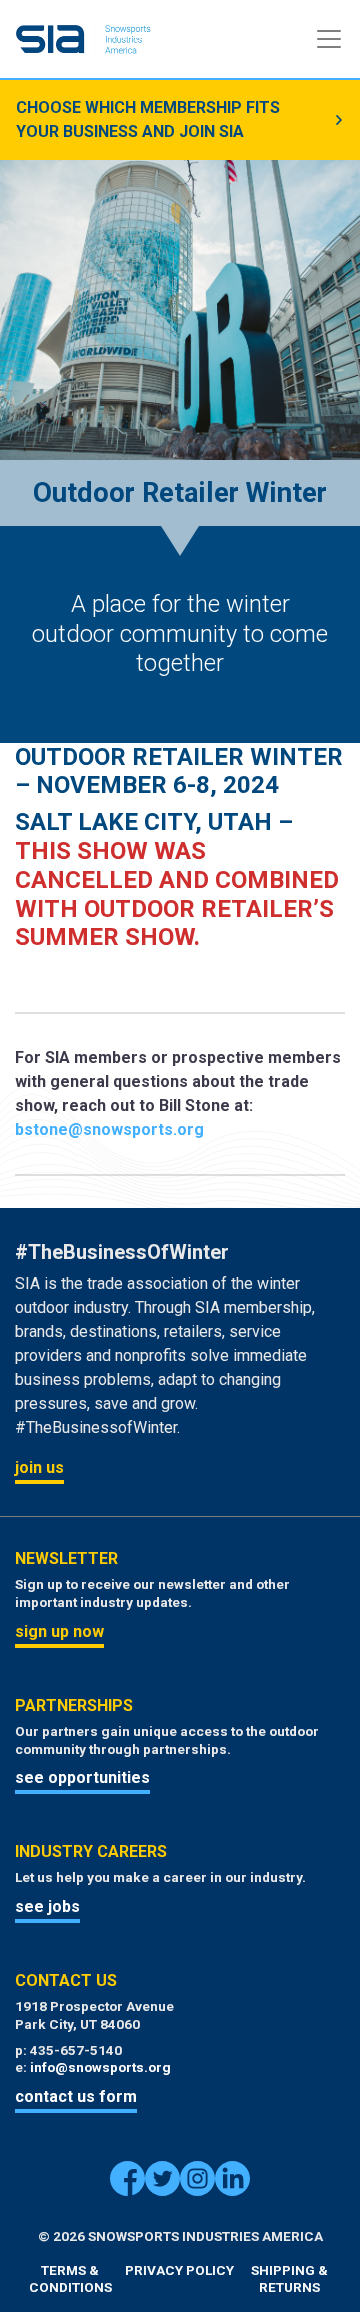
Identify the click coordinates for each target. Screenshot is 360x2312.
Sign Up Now (59, 1631)
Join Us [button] (39, 1467)
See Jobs (47, 1906)
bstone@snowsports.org (109, 1129)
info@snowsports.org (100, 2067)
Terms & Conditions (70, 2279)
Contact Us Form (76, 2096)
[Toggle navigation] (329, 39)
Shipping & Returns (289, 2279)
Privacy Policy (179, 2270)
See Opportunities (82, 1777)
